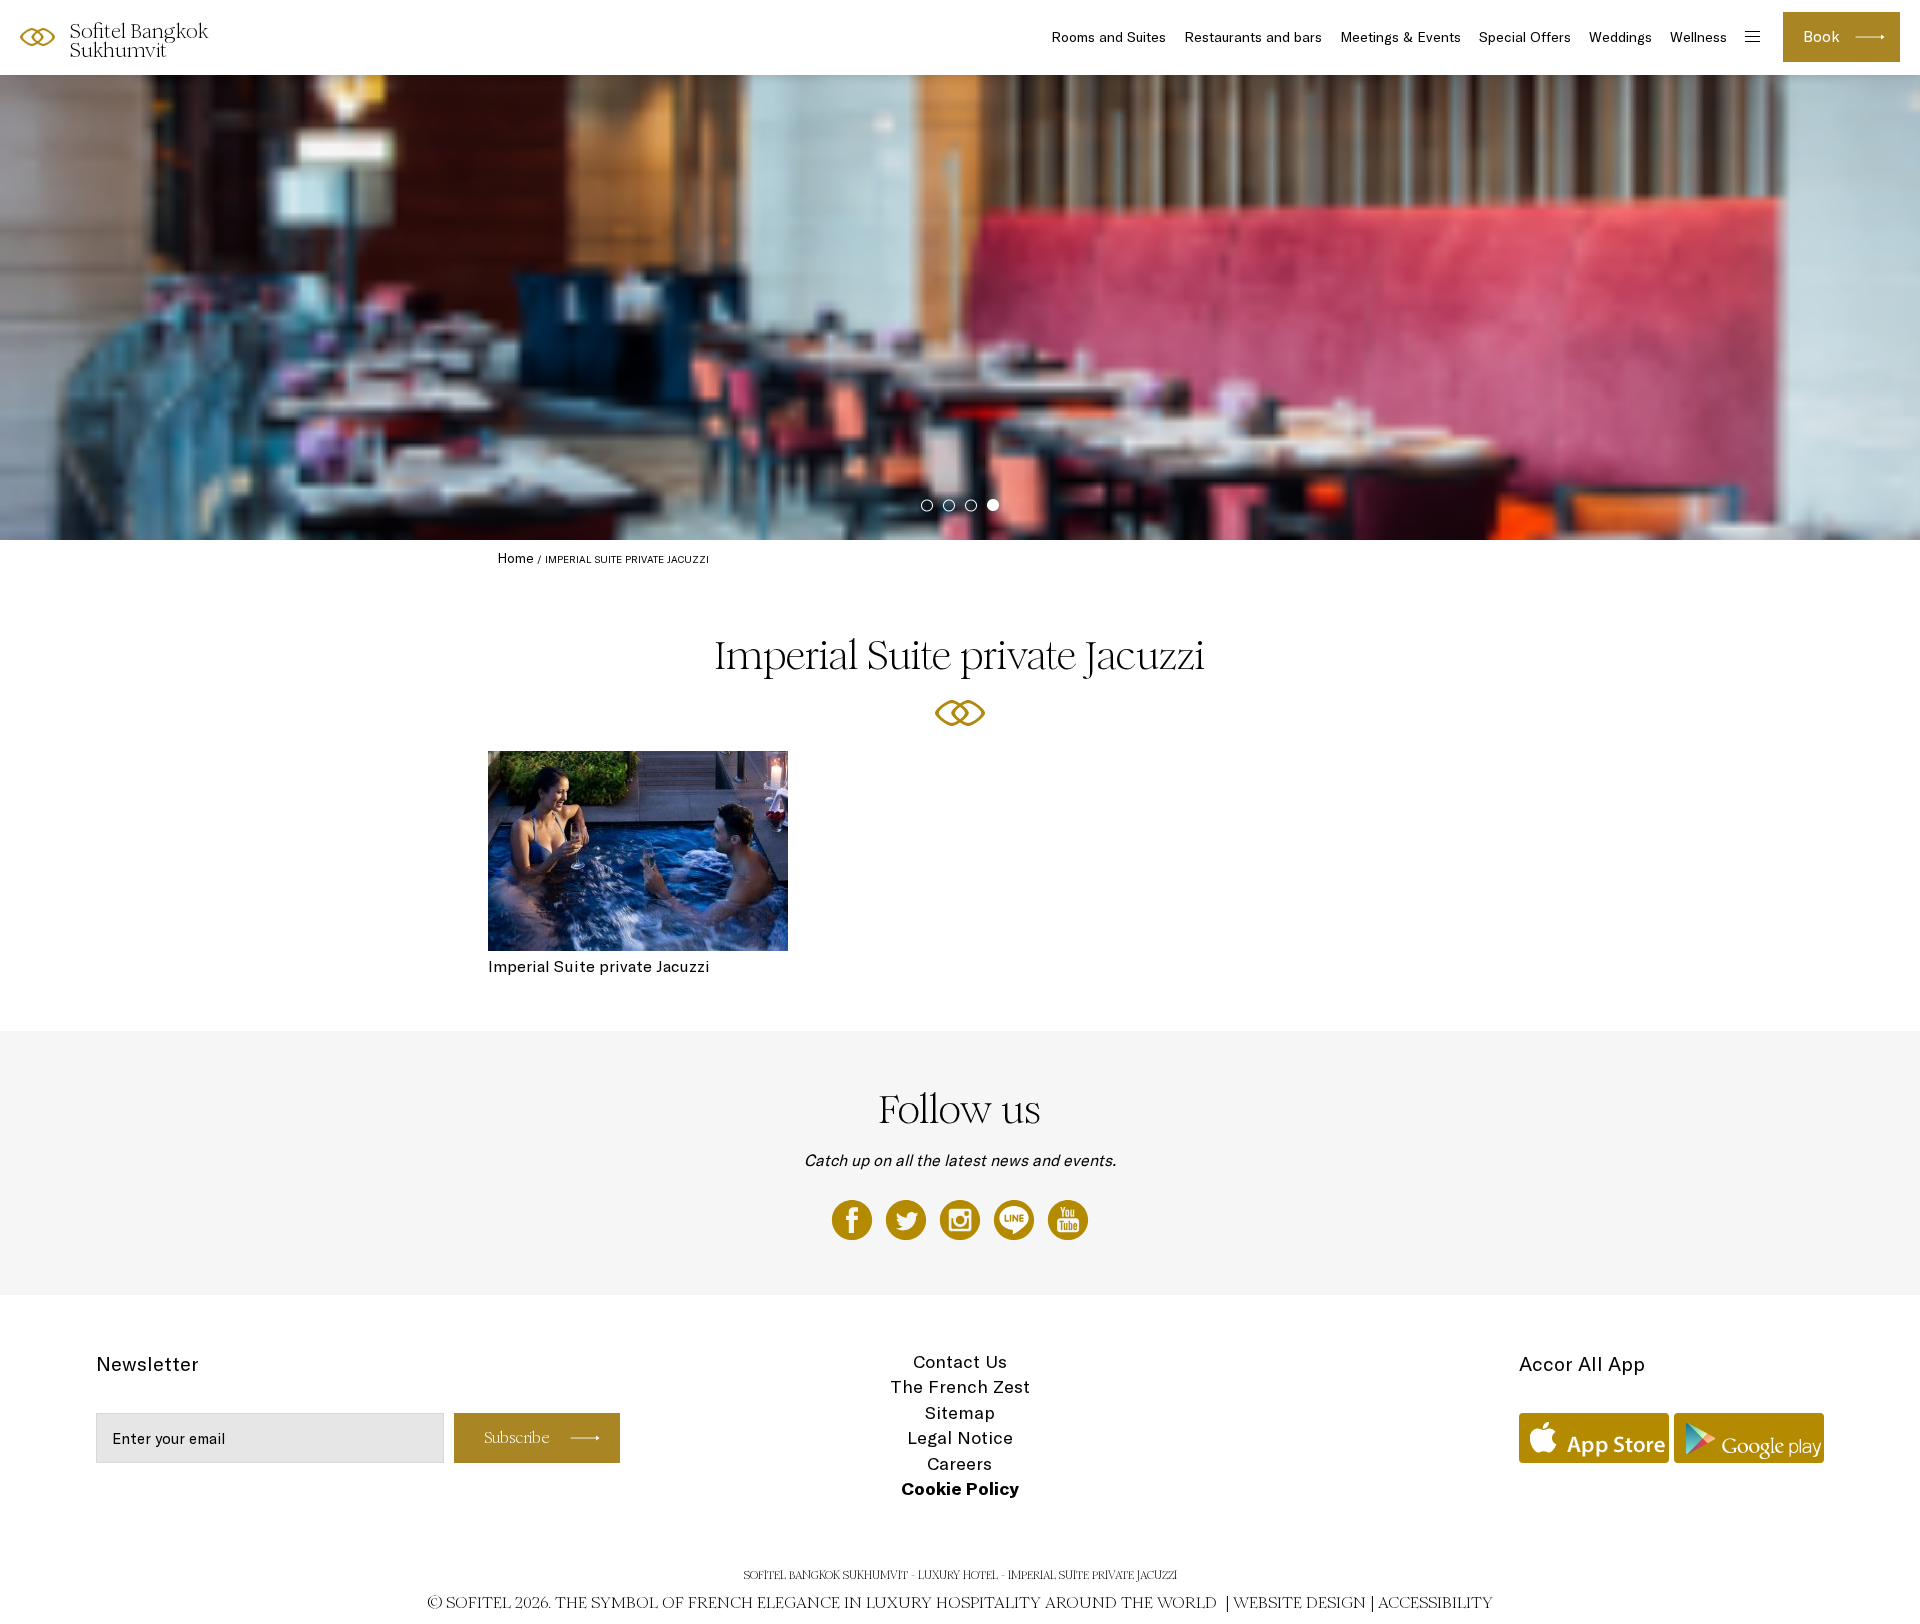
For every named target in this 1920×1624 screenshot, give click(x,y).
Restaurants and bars (1253, 37)
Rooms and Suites (1108, 37)
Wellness (1698, 37)
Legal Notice (960, 1437)
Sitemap (960, 1412)
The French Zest (960, 1386)
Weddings (1620, 37)
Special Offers (1525, 37)
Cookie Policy (960, 1488)
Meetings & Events (1400, 37)
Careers (959, 1463)
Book (1821, 36)
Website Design (1299, 1602)
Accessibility (1435, 1602)
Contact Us (960, 1361)
